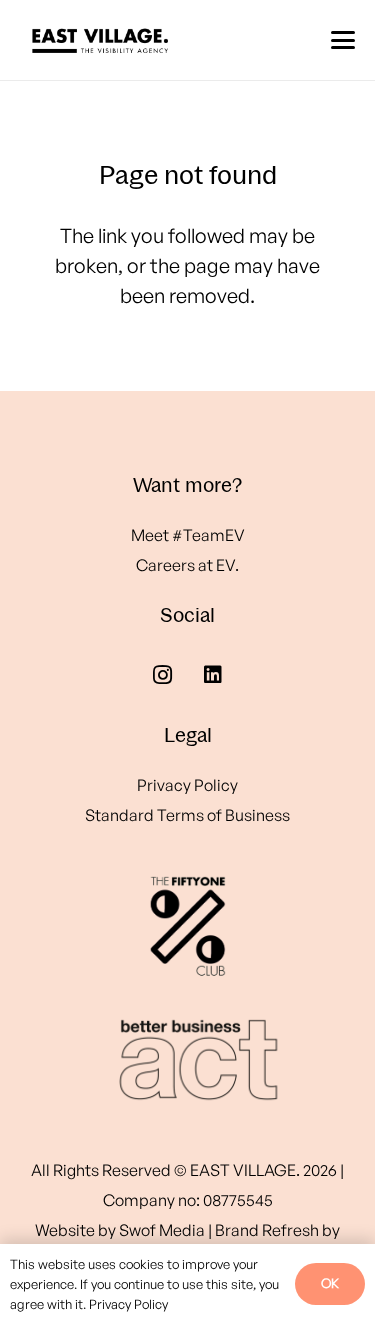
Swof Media (162, 1230)
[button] (343, 40)
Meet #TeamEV (188, 535)
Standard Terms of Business (187, 815)
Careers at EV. (187, 565)
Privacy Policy (187, 785)
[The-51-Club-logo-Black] (187, 925)
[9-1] (187, 1060)
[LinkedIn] (213, 675)
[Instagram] (163, 675)
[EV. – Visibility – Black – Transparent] (100, 40)
